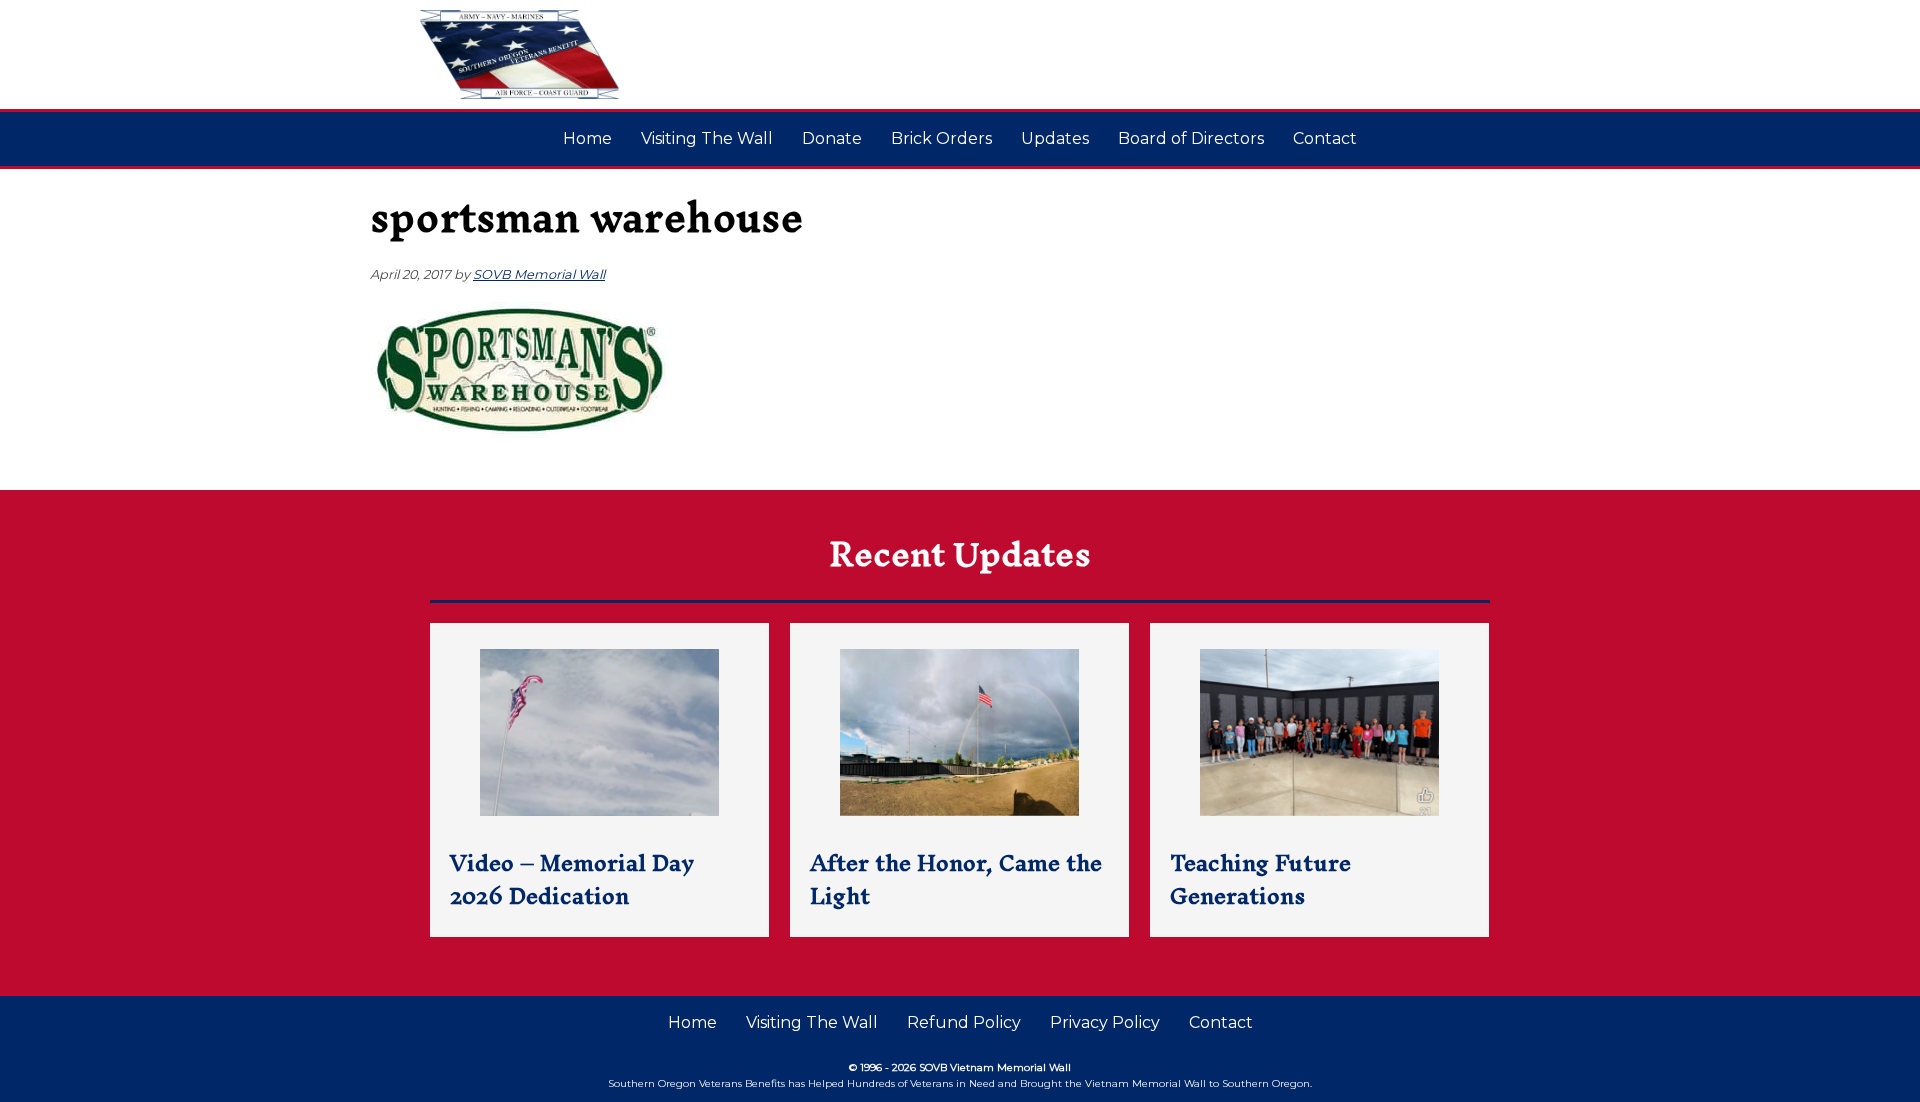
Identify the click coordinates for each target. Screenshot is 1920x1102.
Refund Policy (964, 1022)
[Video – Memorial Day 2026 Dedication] (599, 780)
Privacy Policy (1105, 1022)
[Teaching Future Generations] (1319, 780)
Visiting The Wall (707, 138)
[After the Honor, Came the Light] (959, 780)
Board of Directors (1191, 138)
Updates (1055, 138)
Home (587, 138)
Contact (1325, 138)
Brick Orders (941, 138)
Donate (832, 138)
